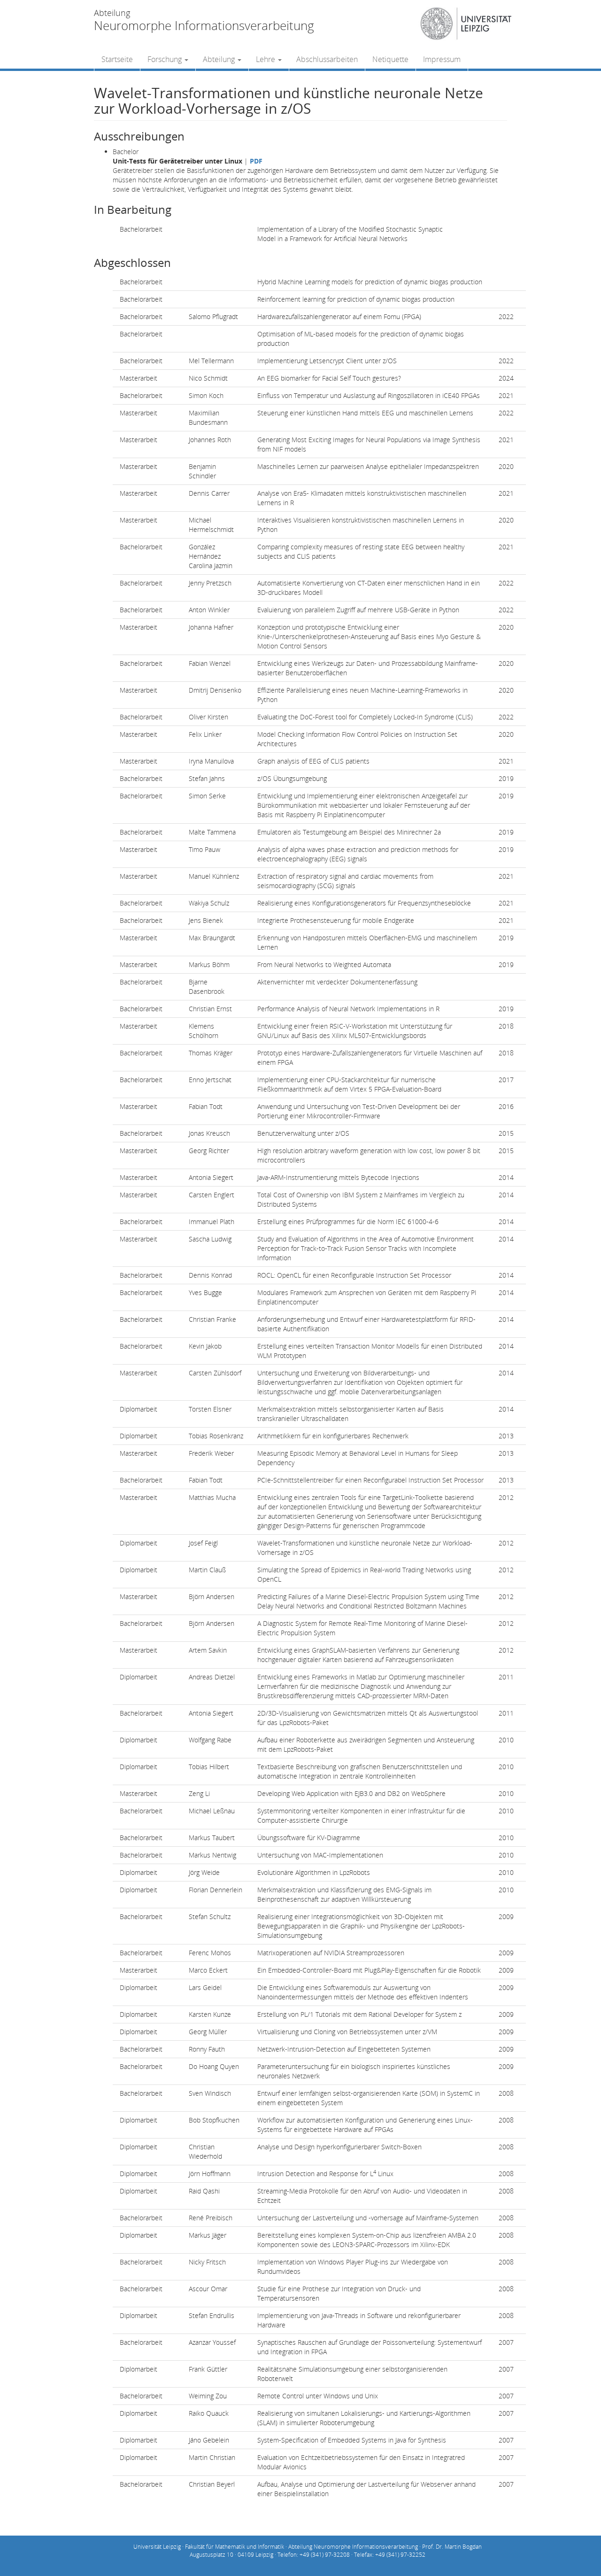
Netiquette (390, 59)
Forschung (166, 59)
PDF (256, 161)
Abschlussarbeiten (327, 59)
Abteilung (220, 59)
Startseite (117, 59)
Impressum (442, 59)
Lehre (266, 59)
